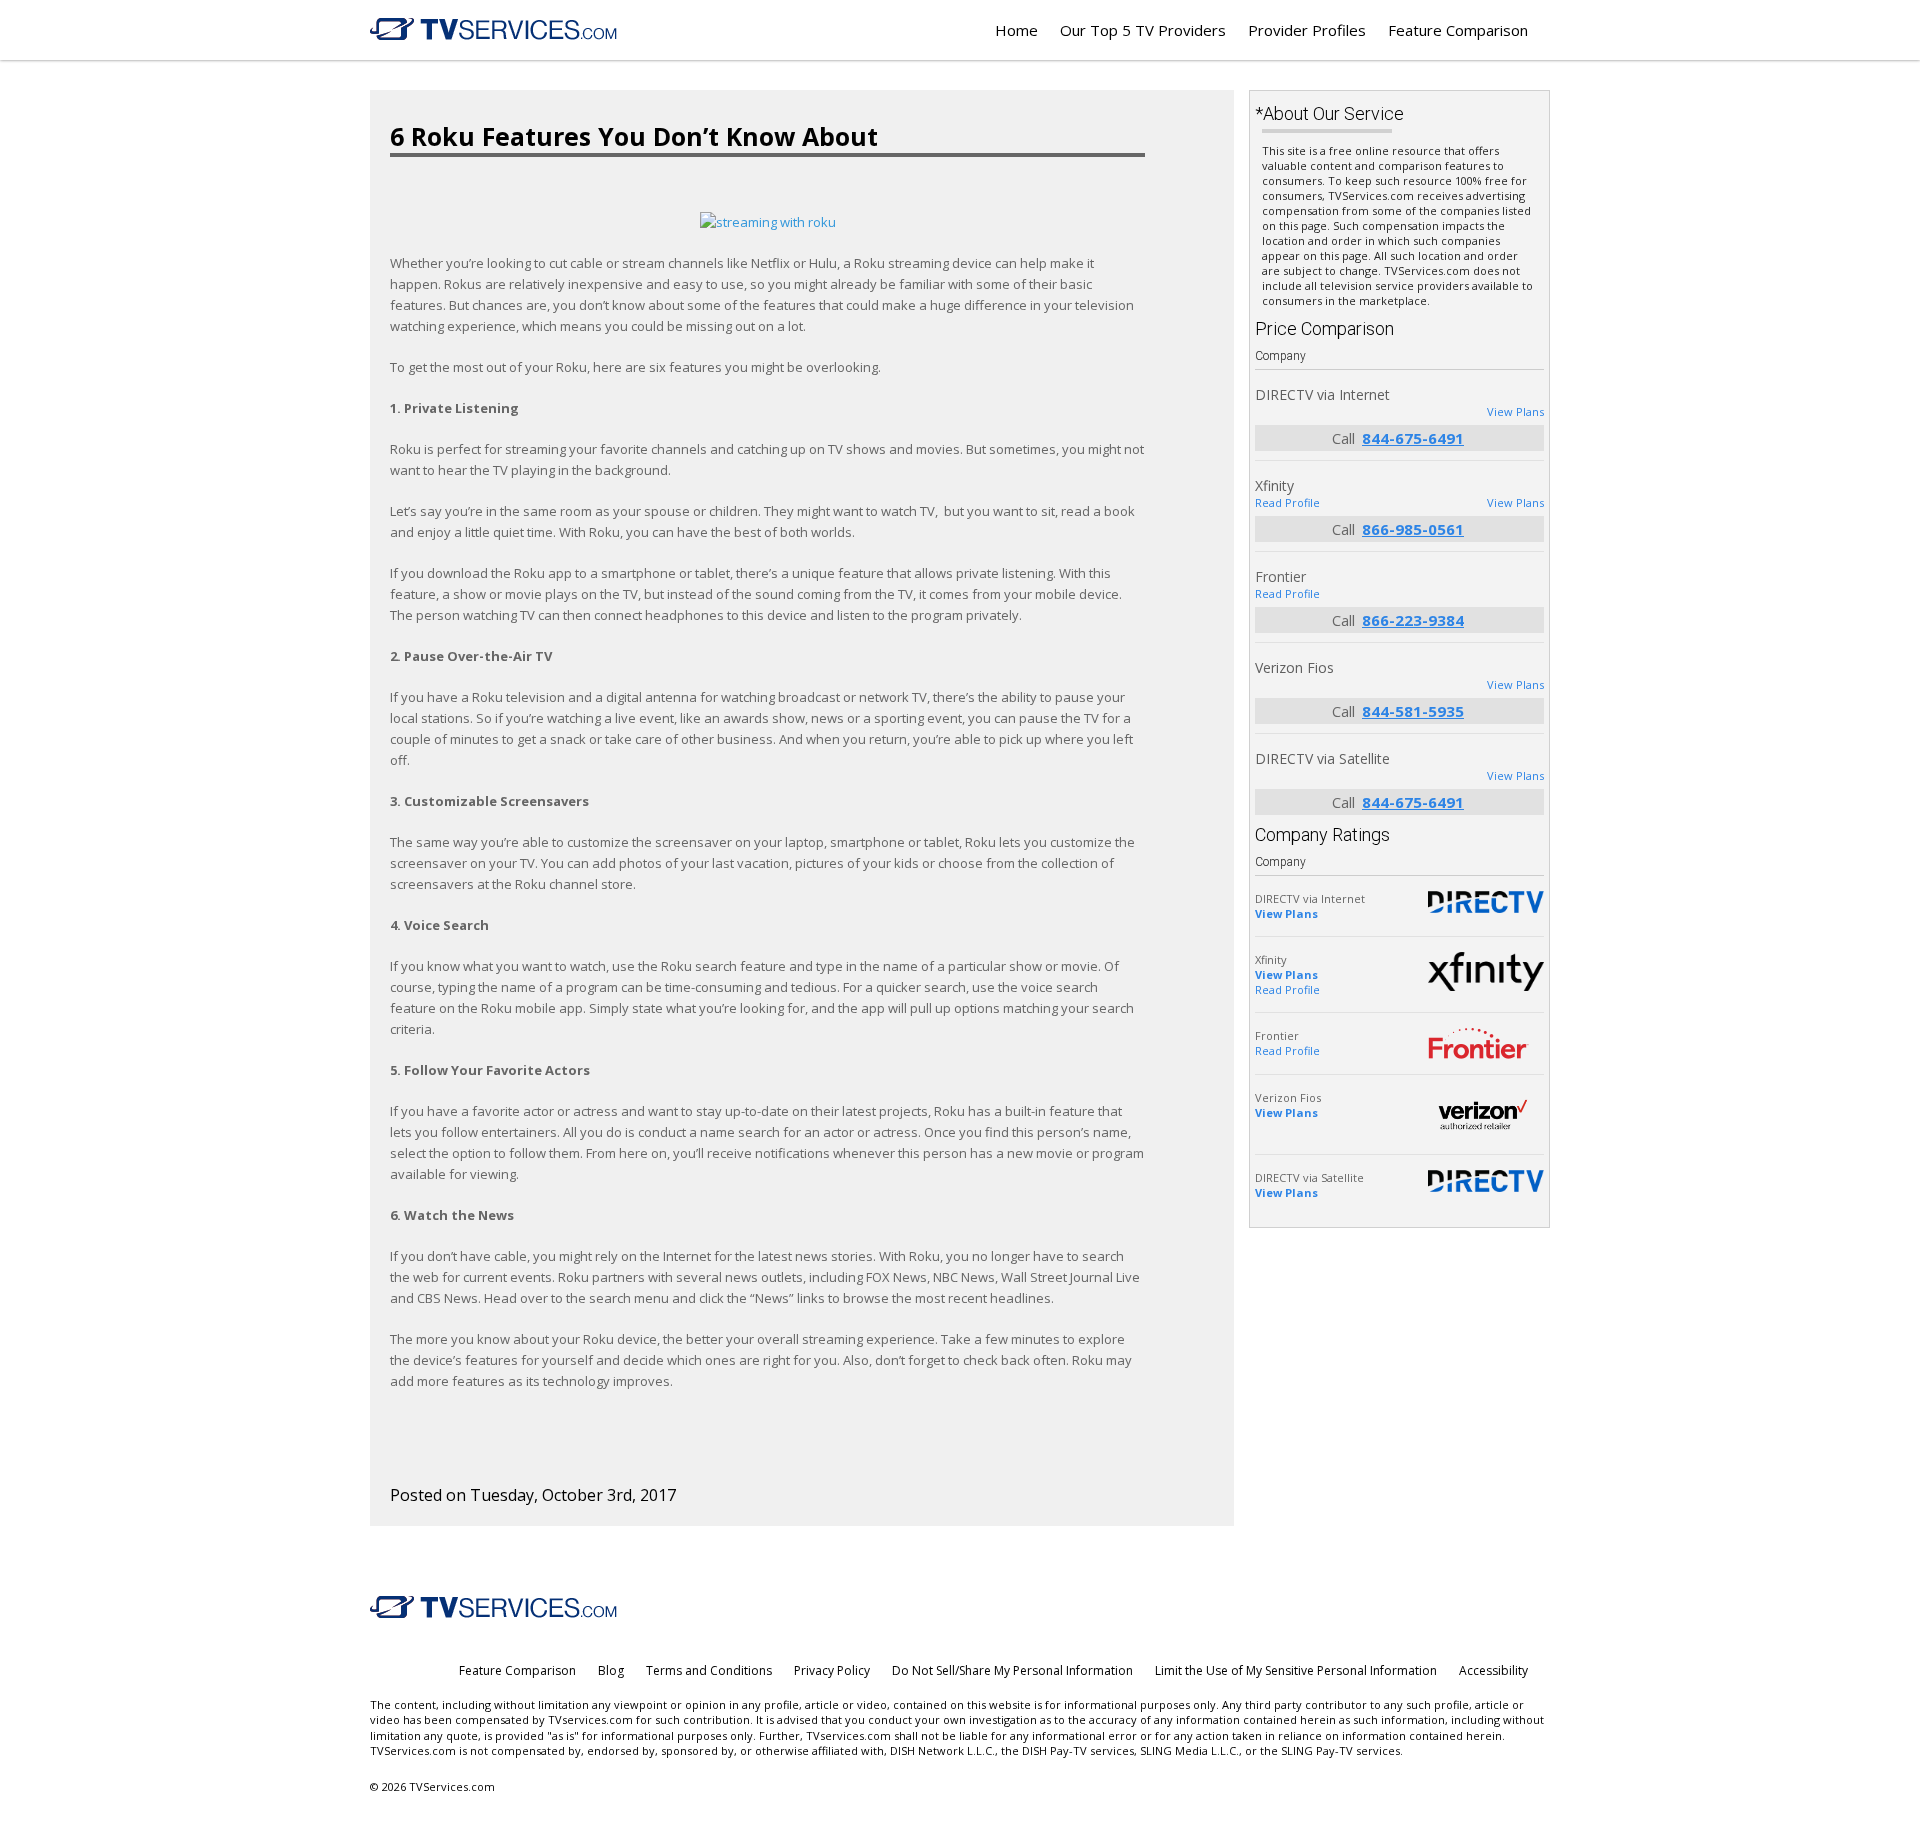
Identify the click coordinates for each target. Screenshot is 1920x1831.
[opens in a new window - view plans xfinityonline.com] (1486, 971)
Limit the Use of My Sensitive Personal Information (1296, 1670)
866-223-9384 (1413, 620)
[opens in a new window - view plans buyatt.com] (1486, 902)
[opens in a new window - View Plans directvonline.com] (1486, 1181)
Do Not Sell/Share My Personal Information (1012, 1670)
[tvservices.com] (494, 29)
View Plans (1515, 411)
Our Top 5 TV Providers (1143, 30)
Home (1016, 30)
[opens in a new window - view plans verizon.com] (1486, 1114)
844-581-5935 (1413, 711)
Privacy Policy (832, 1670)
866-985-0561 (1413, 529)
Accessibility (1493, 1670)
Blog (611, 1670)
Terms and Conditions (709, 1670)
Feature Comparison (1458, 30)
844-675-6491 (1413, 438)
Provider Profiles (1307, 30)
